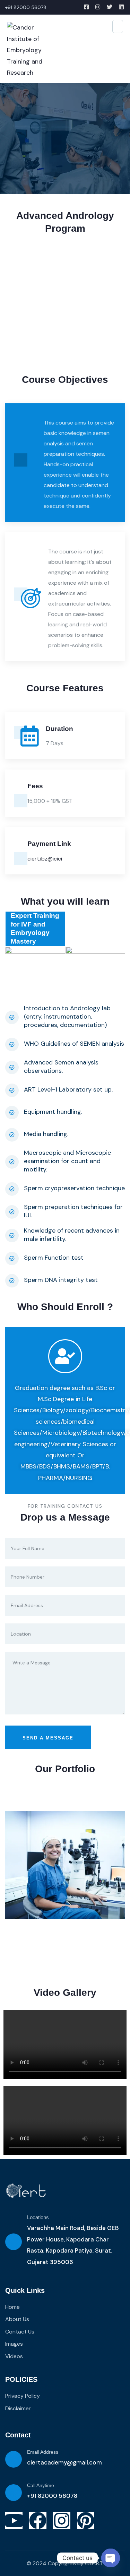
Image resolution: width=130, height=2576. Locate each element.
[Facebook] (38, 2520)
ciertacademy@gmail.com (64, 2462)
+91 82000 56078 (52, 2496)
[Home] (26, 2191)
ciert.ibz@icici (45, 859)
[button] (121, 307)
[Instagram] (62, 2520)
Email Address (43, 2452)
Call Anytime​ (41, 2485)
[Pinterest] (86, 2520)
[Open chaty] (111, 2558)
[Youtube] (14, 2520)
